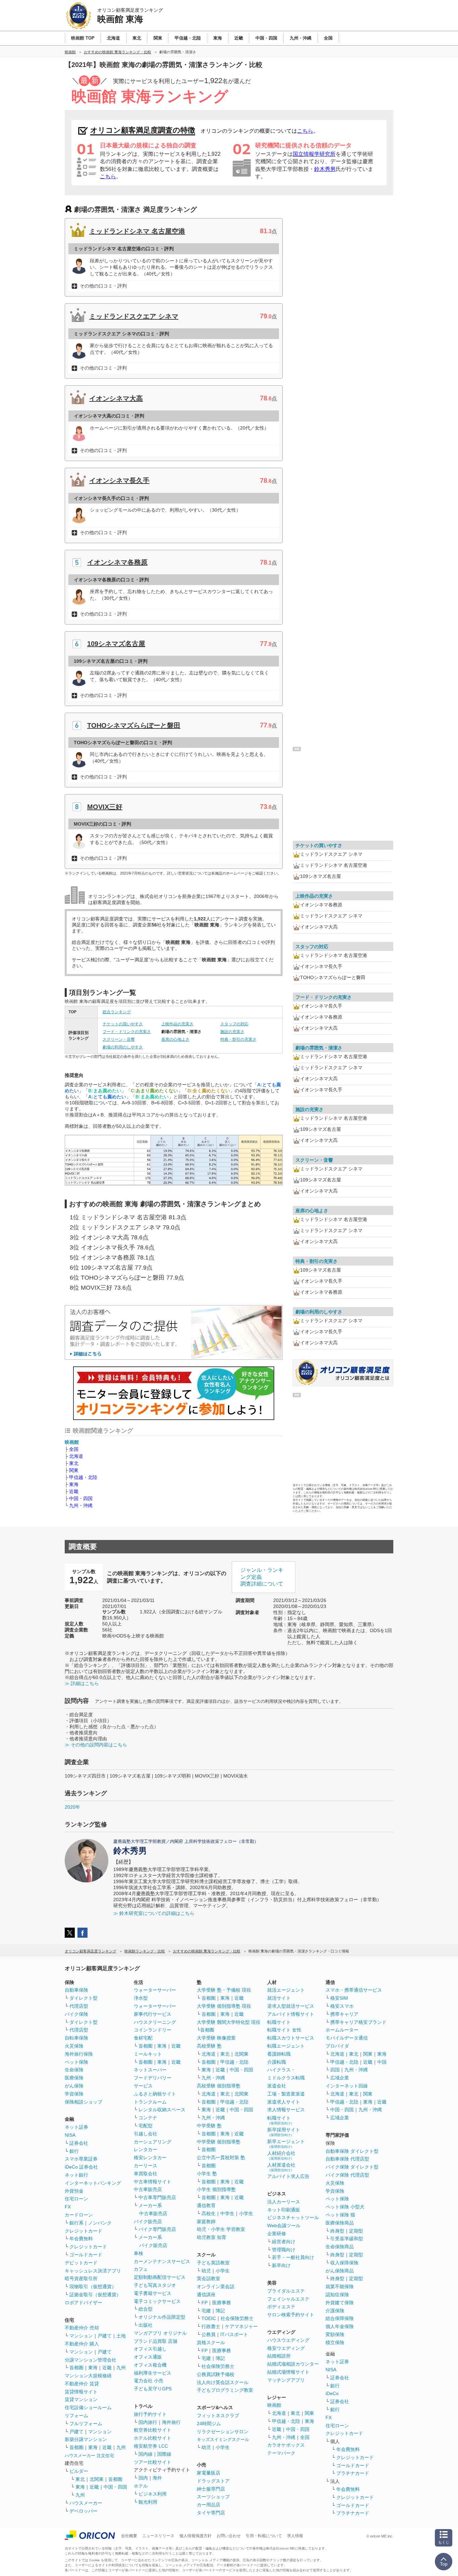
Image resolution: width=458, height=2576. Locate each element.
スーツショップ (213, 2497)
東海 (74, 1484)
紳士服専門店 (211, 2489)
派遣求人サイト (284, 2102)
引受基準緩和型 (347, 2239)
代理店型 (79, 2006)
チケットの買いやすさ (123, 1024)
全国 (74, 1449)
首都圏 (76, 2368)
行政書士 (211, 2326)
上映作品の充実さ (177, 1024)
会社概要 (129, 2536)
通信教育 (206, 2205)
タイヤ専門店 (211, 2513)
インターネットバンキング (93, 2183)
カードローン (79, 2215)
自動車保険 (76, 1990)
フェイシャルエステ (288, 2299)
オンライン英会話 (216, 2287)
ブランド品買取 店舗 (156, 2341)
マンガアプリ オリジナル (160, 2333)
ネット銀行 (76, 2175)
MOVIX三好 (105, 807)
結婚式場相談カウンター (293, 2364)
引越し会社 (146, 2134)
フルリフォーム (86, 2424)
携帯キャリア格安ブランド (358, 2022)
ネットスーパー (150, 2070)
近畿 (74, 1491)
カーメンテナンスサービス (162, 2261)
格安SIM (339, 1998)
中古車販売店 (148, 2189)
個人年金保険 (340, 2326)
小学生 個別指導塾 (216, 2189)
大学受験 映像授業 (216, 2038)
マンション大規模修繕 (88, 2376)
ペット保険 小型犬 (345, 2207)
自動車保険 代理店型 (347, 2159)
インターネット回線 (347, 2086)
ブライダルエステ (286, 2291)
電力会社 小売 (149, 2381)
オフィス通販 (148, 2357)
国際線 (164, 2454)
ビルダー (79, 2471)
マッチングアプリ (286, 2380)
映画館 (72, 1442)
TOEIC (209, 2318)
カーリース (146, 2166)
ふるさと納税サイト (155, 2094)
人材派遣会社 (281, 2167)
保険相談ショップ (83, 2102)
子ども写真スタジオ (155, 2285)
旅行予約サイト (150, 2414)
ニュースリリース (158, 2536)
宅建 (206, 2311)
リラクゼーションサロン (223, 2432)
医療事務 (222, 2303)
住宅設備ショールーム (88, 2407)
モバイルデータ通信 (347, 2038)
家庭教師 (206, 2221)
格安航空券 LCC (151, 2446)
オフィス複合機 (150, 2365)
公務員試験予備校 (216, 2374)
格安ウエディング (286, 2348)
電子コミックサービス (157, 2301)
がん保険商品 (340, 2271)
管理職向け (284, 2250)
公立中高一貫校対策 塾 (221, 2158)
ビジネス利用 (153, 2494)
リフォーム (76, 2416)
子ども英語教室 (213, 2263)
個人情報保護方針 (195, 2536)
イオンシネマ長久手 (119, 480)
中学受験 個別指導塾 (219, 2142)
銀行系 (76, 2223)
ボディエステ (281, 2307)
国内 (143, 2478)
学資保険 (74, 2094)
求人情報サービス (286, 2110)
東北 (74, 1463)
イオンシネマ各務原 (117, 562)
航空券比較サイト (153, 2430)
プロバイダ (337, 2046)
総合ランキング (117, 1012)
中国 (382, 2062)
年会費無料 (81, 2239)
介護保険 (335, 2311)
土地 (121, 2336)
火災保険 (74, 2046)
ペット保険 (76, 2062)
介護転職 (277, 2062)
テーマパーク (281, 2453)
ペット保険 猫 (340, 2215)
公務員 (209, 2334)
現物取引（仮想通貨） (93, 2287)
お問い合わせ (229, 2536)
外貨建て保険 (340, 2303)
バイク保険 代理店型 (347, 2175)
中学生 (227, 2213)
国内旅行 (148, 2422)
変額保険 (335, 2334)
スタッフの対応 (234, 1024)
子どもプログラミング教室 (225, 2390)
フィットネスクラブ (218, 2416)
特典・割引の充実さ (238, 1039)
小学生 (246, 2213)
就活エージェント (286, 1990)
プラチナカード (353, 2473)
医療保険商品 (340, 2223)
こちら (305, 131)
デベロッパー (83, 2511)
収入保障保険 (344, 2263)
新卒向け (281, 2265)
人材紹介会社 (281, 2155)
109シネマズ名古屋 (116, 644)
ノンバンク (100, 2223)
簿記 (220, 2311)
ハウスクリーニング (155, 2022)
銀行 (74, 2151)
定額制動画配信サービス (160, 2277)
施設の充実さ (232, 1032)
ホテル (141, 2486)
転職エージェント (286, 2046)
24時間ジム (209, 2424)
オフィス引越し (150, 2349)
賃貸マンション (81, 2399)
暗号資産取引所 (81, 2278)
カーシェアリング (153, 2142)
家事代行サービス (153, 2014)
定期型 (356, 2231)
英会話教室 (209, 2278)
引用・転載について (264, 2536)
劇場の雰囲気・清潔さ (319, 1048)
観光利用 (148, 2502)
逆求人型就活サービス (291, 2006)
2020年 (72, 1807)
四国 (335, 2070)
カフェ (141, 2269)
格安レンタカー (150, 2158)
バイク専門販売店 (157, 2229)
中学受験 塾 (209, 2126)
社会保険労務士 (237, 2318)
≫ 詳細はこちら (82, 1683)
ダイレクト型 (83, 1998)
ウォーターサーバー (155, 1990)
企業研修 (277, 2234)
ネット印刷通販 (284, 2210)
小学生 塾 (207, 2174)
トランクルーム (150, 2102)
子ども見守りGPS (153, 2389)
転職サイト (279, 2022)
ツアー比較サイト (153, 2462)
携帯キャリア (344, 2014)
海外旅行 (171, 2422)
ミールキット (148, 2054)
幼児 (206, 2271)
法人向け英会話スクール (223, 2382)
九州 (121, 2368)
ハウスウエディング (288, 2340)
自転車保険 (76, 2038)
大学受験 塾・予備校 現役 (224, 1990)
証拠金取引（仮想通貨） (95, 2295)
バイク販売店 (148, 2221)
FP (205, 2303)
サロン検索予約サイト (291, 2315)
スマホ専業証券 (81, 2159)
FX (68, 2207)
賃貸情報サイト (81, 2392)
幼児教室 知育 (212, 2237)
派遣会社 (277, 2086)
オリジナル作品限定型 (162, 2317)
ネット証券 (76, 2127)
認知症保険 (337, 2295)
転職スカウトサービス (291, 2038)
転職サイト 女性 (284, 2030)
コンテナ (148, 2118)
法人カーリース (284, 2202)
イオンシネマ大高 (116, 398)
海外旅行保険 (79, 2054)
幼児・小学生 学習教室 (221, 2229)
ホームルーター (342, 2030)
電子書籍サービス (153, 2293)
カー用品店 (209, 2505)
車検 (138, 2253)
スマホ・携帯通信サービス (354, 1990)
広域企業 (340, 2078)
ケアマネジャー (241, 2326)
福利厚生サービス (153, 2373)
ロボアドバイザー (83, 2303)
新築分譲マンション (86, 2439)
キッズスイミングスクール (223, 2439)
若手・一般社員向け (293, 2257)
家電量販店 (209, 2473)
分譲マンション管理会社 (91, 2360)
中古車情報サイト (153, 2182)
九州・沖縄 (81, 1505)
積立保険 (335, 2342)
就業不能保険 (340, 2287)
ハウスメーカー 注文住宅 (89, 2456)
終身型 (337, 2231)
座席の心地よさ (175, 1039)
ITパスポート (234, 2334)
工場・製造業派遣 (286, 2094)
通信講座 (206, 2295)
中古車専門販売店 (157, 2197)
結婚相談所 (279, 2356)
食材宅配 (143, 2038)
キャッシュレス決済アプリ (93, 2271)
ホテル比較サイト (153, 2438)
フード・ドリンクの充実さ (127, 1032)
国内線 (146, 2454)
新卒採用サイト (284, 2132)
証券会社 (79, 2143)
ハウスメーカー (86, 2503)
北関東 (97, 2479)
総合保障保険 (340, 2318)
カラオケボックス (286, 2445)
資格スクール (211, 2342)
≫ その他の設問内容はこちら (96, 1745)
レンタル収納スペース (162, 2110)
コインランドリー (153, 2030)
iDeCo (332, 2393)
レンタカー (146, 2149)
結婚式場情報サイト (288, 2372)
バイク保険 (76, 2014)
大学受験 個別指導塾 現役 (224, 2006)
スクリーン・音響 (119, 1039)
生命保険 (74, 2070)
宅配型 (146, 2126)
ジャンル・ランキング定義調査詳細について (262, 1577)
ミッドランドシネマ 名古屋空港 (137, 231)
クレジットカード (83, 2231)
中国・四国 (81, 1498)
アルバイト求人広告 (288, 2176)
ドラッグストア (213, 2481)
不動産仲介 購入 (82, 2344)
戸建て (105, 2336)
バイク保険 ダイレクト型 (352, 2167)
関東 (74, 1470)
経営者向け (284, 2242)
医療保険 (74, 2078)
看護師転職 (279, 2054)
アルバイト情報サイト (291, 2014)
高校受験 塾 (209, 2046)
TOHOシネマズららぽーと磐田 (134, 725)
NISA (70, 2135)
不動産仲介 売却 (82, 2328)
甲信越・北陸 (83, 1477)
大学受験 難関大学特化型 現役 (229, 2022)
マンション (81, 2336)
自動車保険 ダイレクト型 (352, 2151)
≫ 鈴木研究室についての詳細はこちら (154, 1913)
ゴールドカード (86, 2255)
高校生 (209, 2213)
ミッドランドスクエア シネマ (134, 316)
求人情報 (295, 2536)
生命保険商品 (340, 2247)
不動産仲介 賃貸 (82, 2384)
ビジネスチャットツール (293, 2217)
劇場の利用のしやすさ (123, 1047)
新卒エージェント (286, 2144)
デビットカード (81, 2263)
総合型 (146, 2309)
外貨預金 (74, 2191)
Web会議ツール (284, 2226)
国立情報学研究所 (314, 154)
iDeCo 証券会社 (81, 2167)
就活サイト (279, 1998)
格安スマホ (342, 2006)
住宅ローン (76, 2199)
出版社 (146, 2325)
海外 (157, 2478)
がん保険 (74, 2086)
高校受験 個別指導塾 (219, 2086)
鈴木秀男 (325, 169)
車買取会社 (146, 2174)
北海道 (76, 1456)
